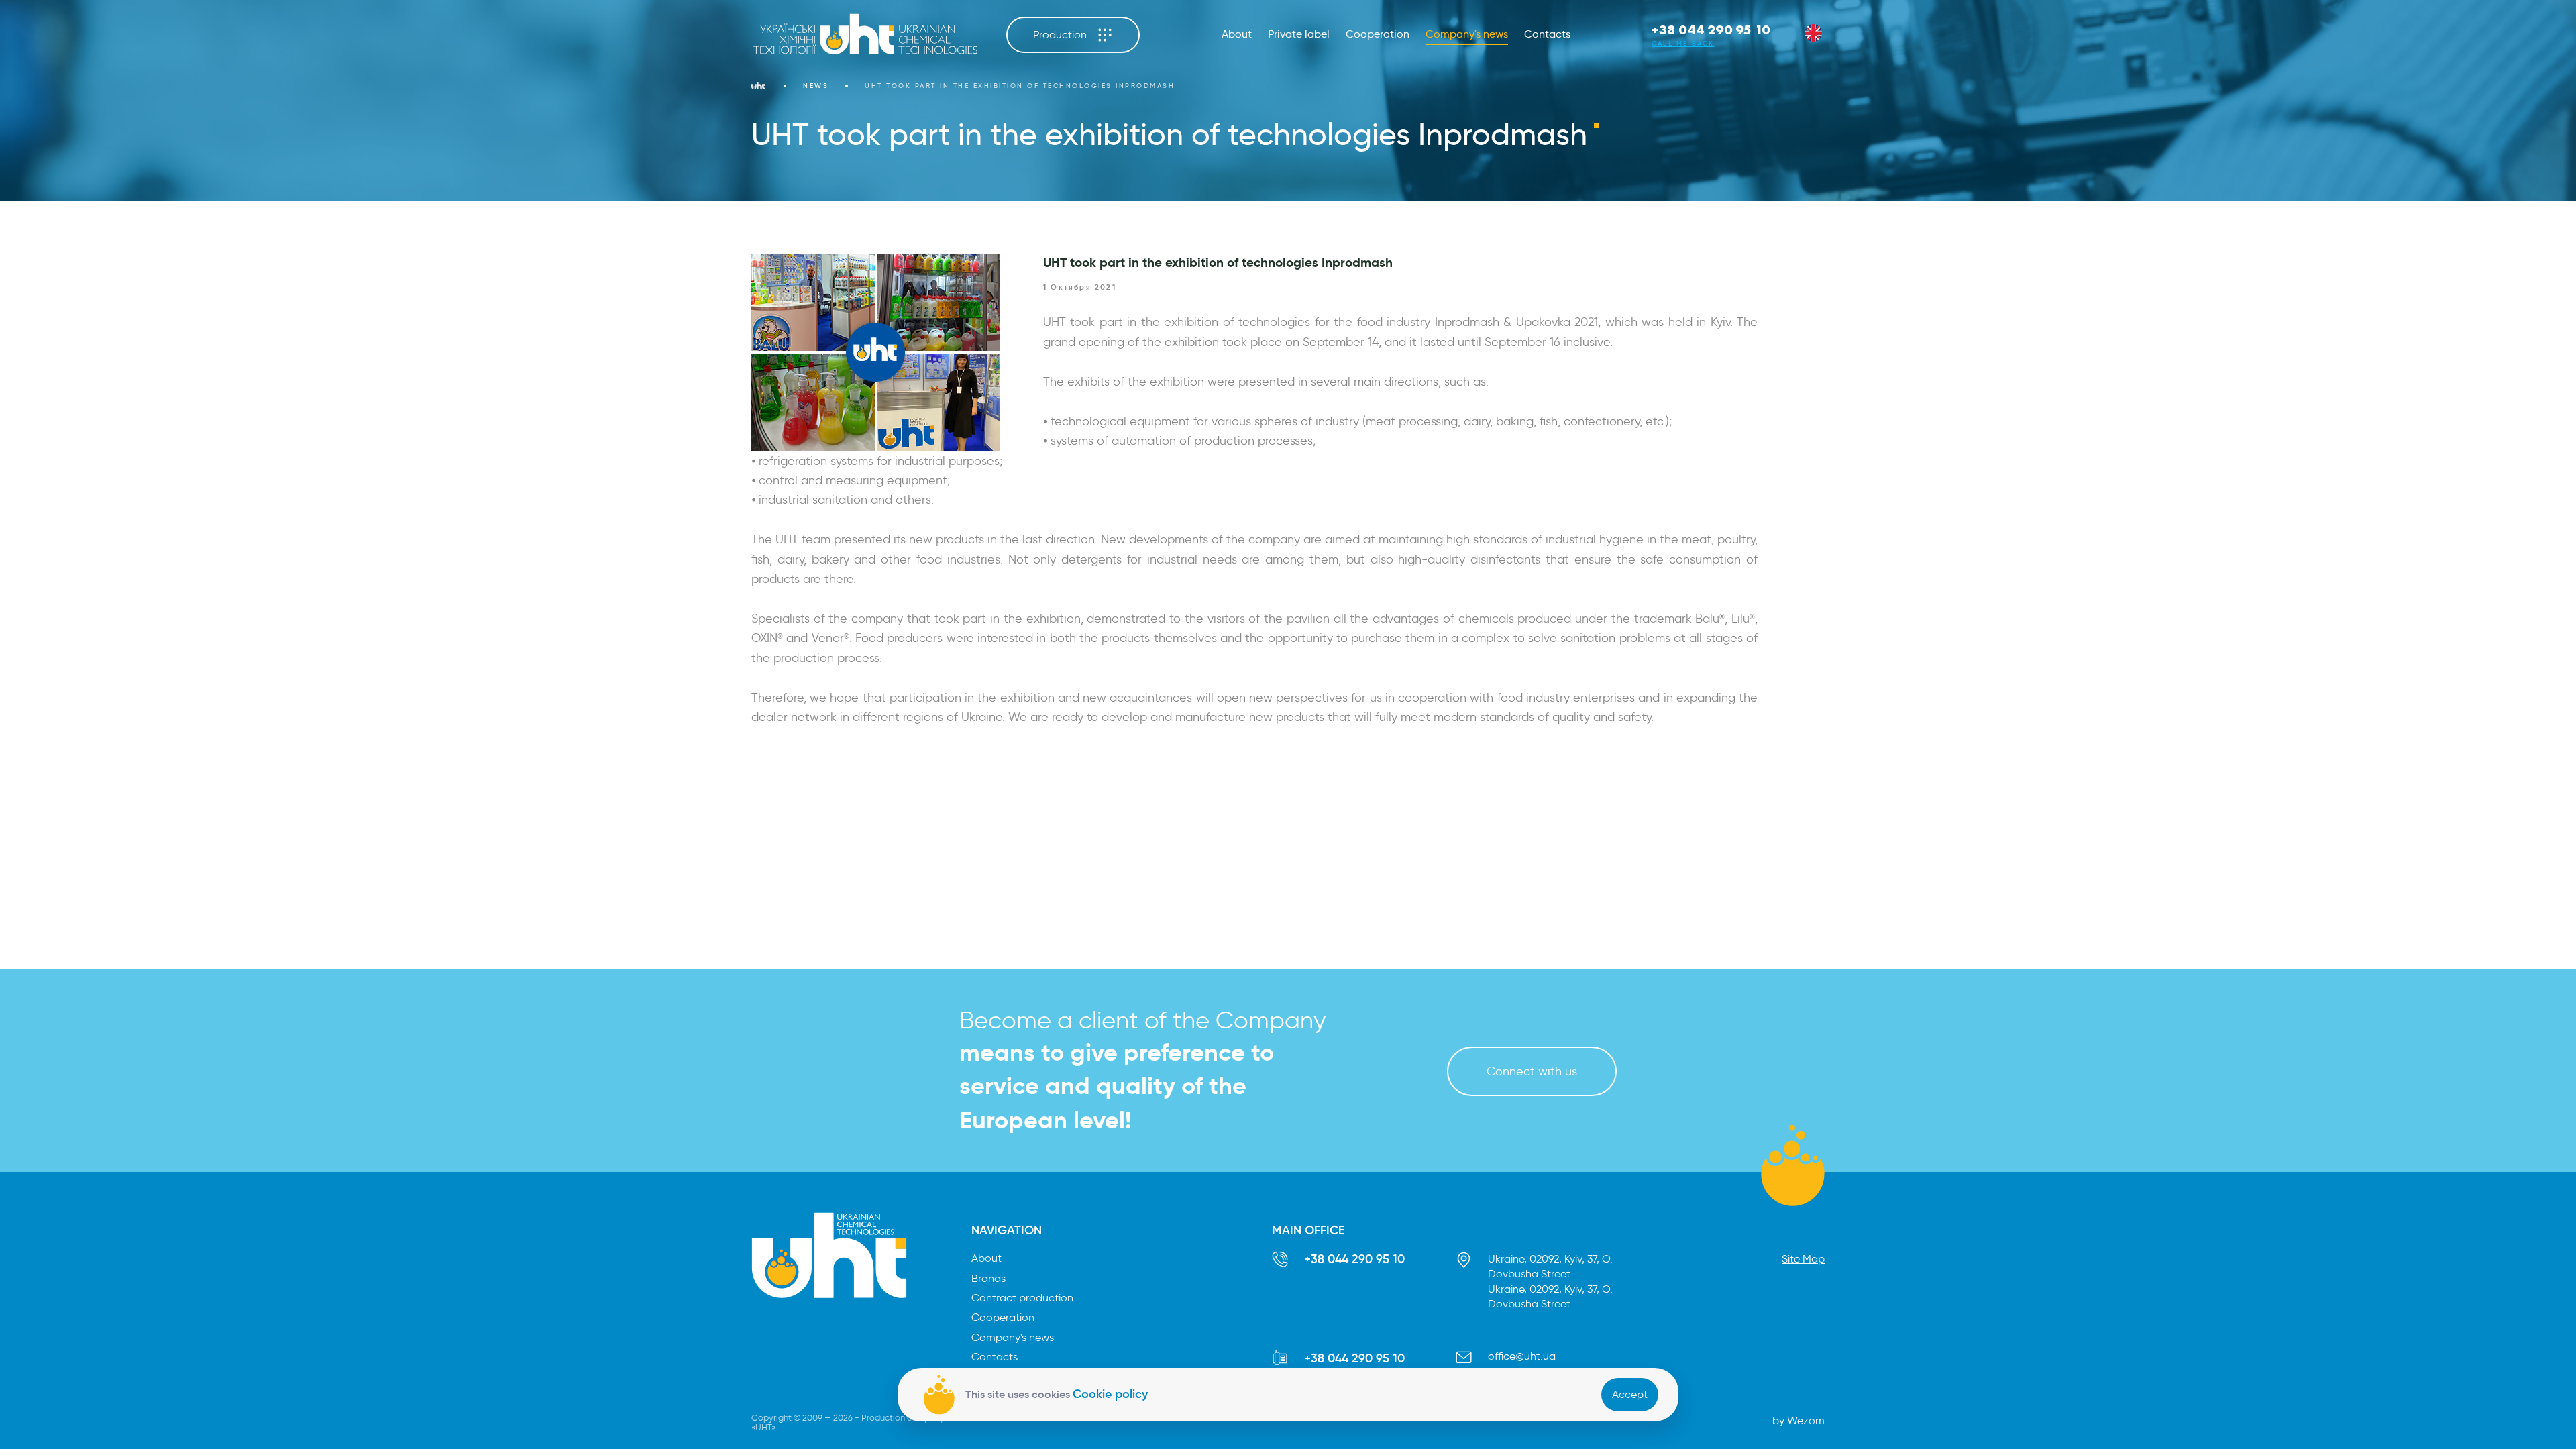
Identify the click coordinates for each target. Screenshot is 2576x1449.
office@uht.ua (1522, 1356)
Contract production (1022, 1298)
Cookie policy (1110, 1394)
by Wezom (1799, 1420)
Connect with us (1532, 1071)
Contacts (1547, 34)
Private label (1299, 34)
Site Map (1803, 1259)
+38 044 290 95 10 (1711, 30)
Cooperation (1378, 34)
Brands (988, 1278)
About (1237, 34)
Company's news (1467, 34)
